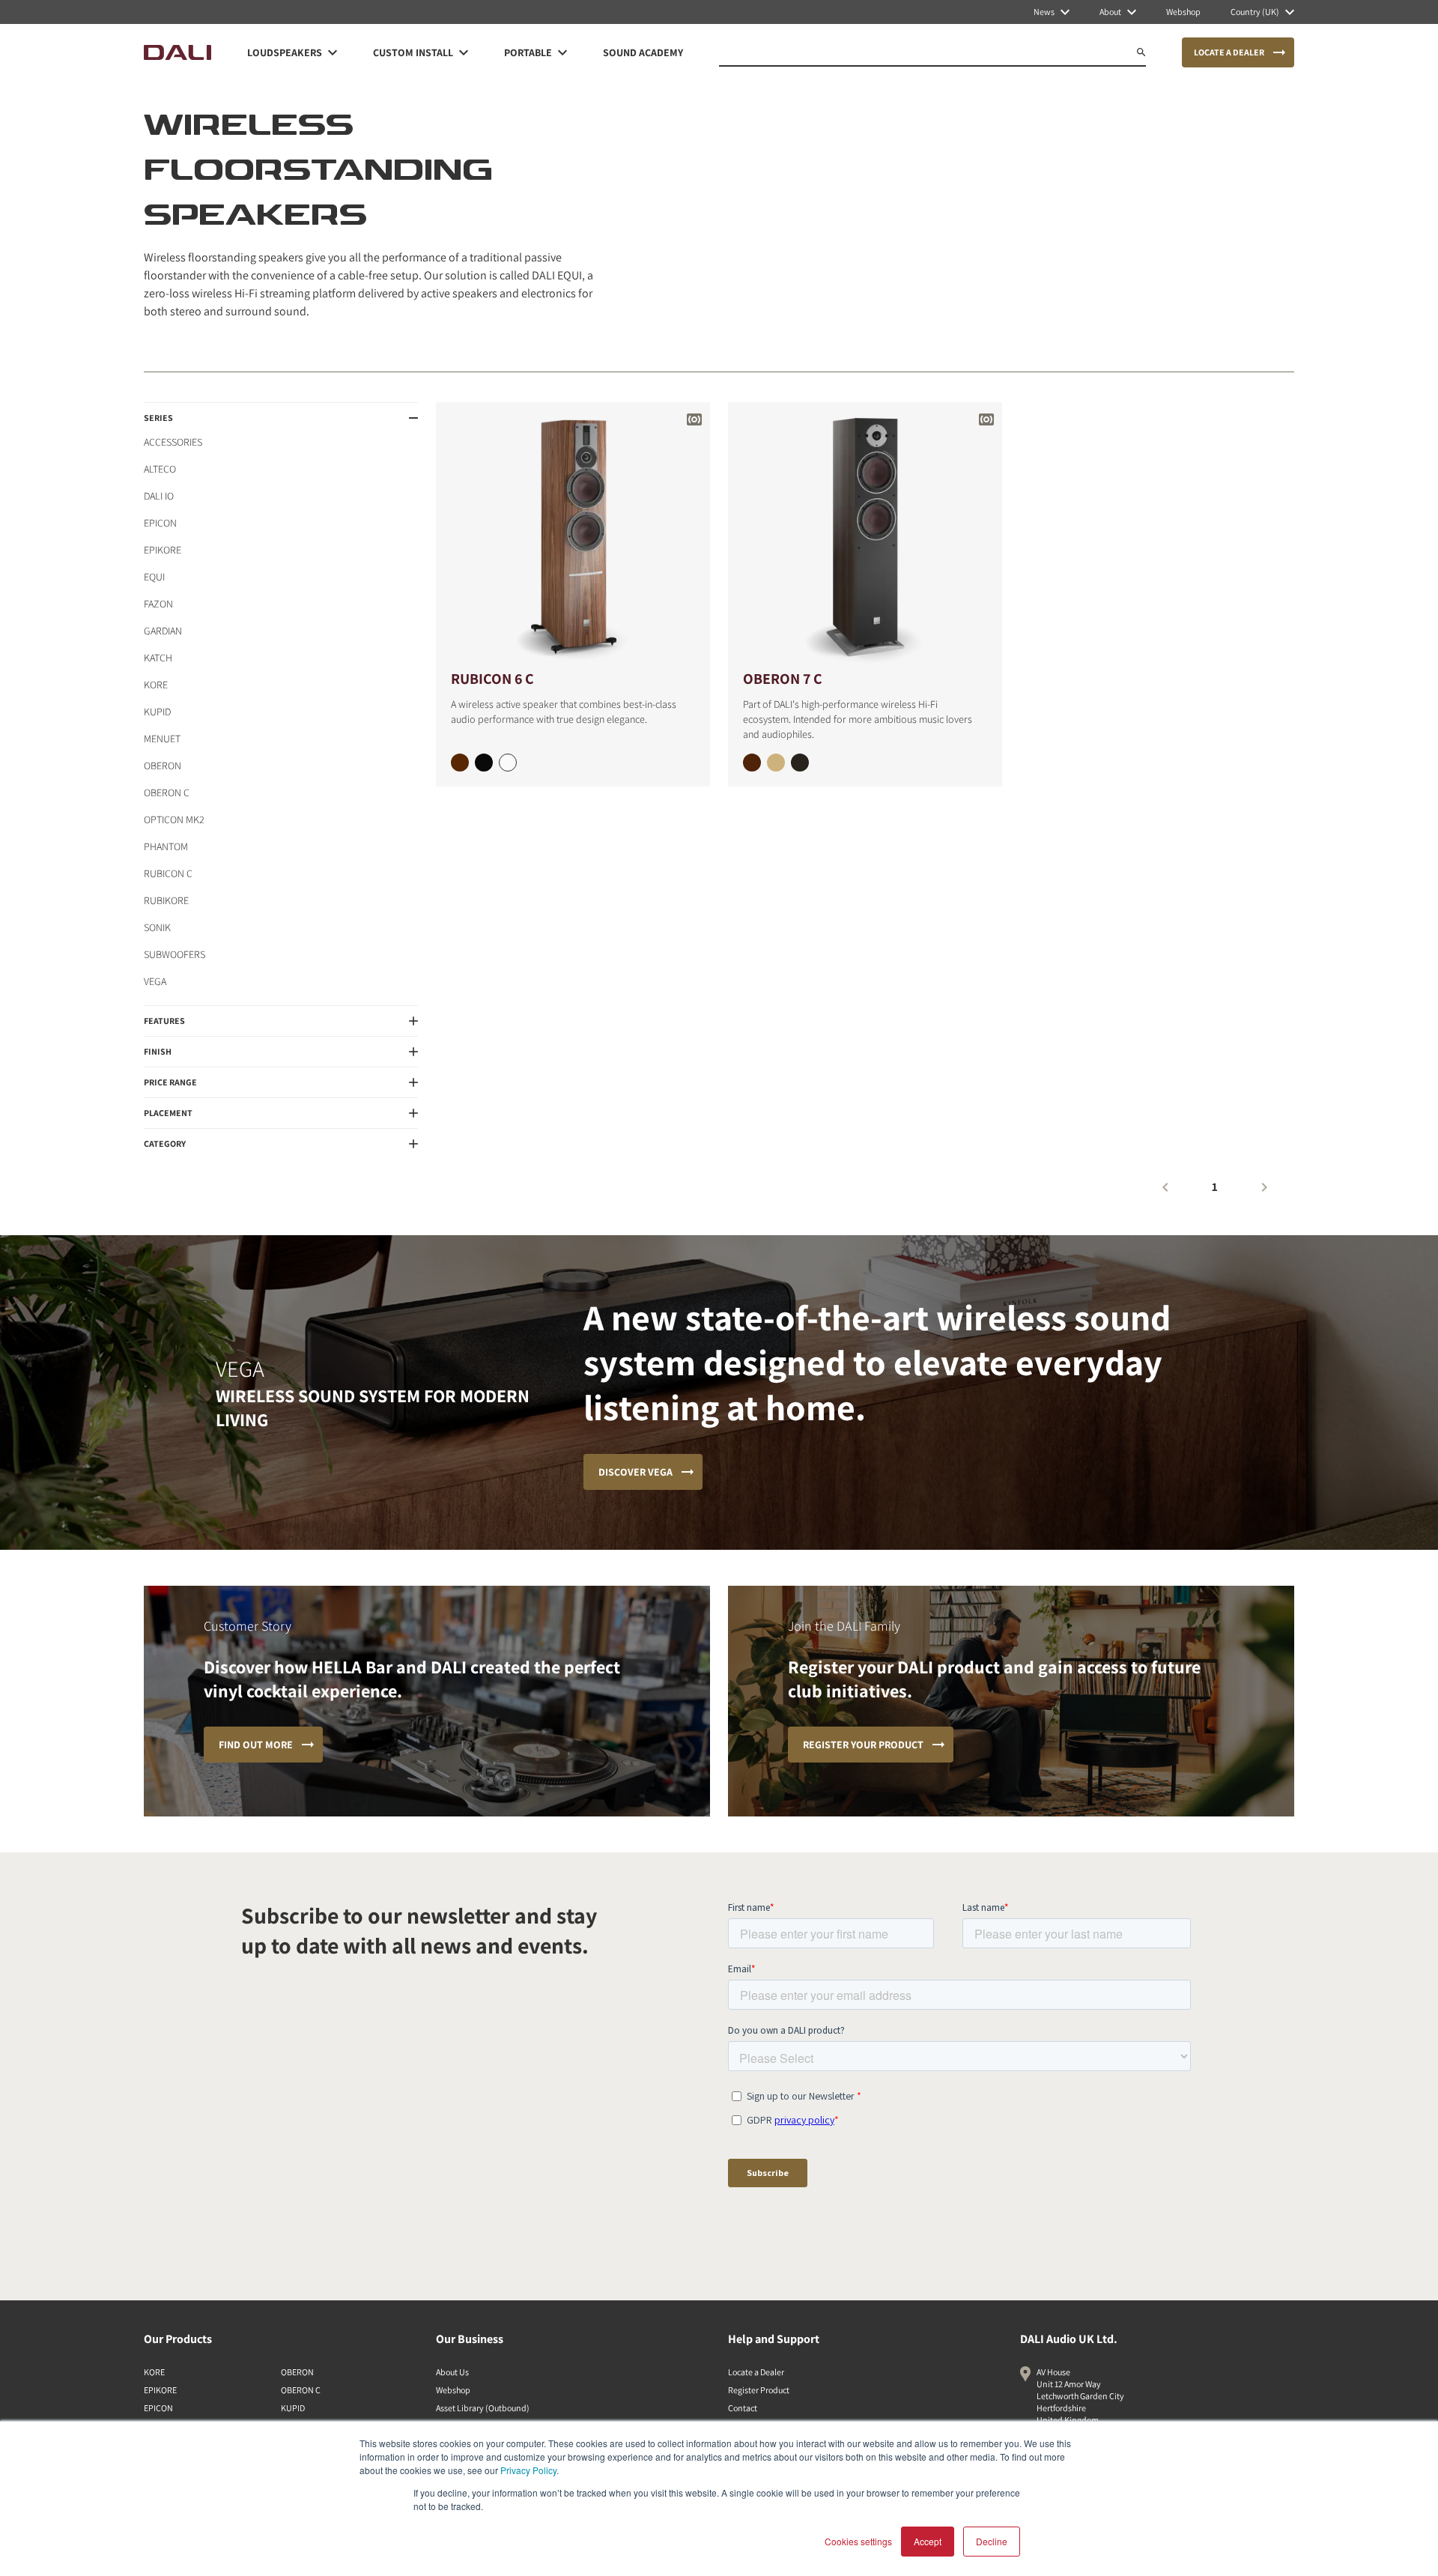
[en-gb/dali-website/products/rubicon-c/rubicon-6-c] (573, 534)
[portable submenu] (562, 52)
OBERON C (167, 793)
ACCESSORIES (173, 442)
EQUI (154, 577)
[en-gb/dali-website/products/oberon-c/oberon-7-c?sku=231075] (776, 763)
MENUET (162, 739)
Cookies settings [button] (858, 2541)
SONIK (157, 927)
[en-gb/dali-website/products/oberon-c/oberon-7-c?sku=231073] (800, 763)
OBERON (163, 766)
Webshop (453, 2390)
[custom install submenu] (464, 52)
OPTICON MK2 (174, 819)
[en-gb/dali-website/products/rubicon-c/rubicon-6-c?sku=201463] (484, 763)
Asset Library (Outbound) (483, 2408)
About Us (452, 2372)
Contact (743, 2408)
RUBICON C (168, 873)
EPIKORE (163, 550)
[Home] (178, 52)
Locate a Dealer (756, 2372)
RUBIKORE (166, 900)
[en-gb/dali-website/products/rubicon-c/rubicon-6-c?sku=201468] (460, 763)
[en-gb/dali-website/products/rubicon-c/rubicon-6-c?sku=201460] (508, 763)
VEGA (155, 981)
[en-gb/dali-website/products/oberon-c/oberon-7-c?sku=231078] (752, 763)
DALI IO (159, 496)
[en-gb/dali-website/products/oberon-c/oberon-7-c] (865, 534)
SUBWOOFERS (175, 954)
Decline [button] (992, 2541)
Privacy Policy (528, 2470)
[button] (281, 418)
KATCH (158, 658)
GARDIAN (163, 631)
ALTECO (160, 469)
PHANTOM (166, 846)
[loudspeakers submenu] (333, 52)
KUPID (157, 712)
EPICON (160, 523)
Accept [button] (928, 2541)
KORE (156, 685)
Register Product (759, 2390)
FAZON (158, 604)
